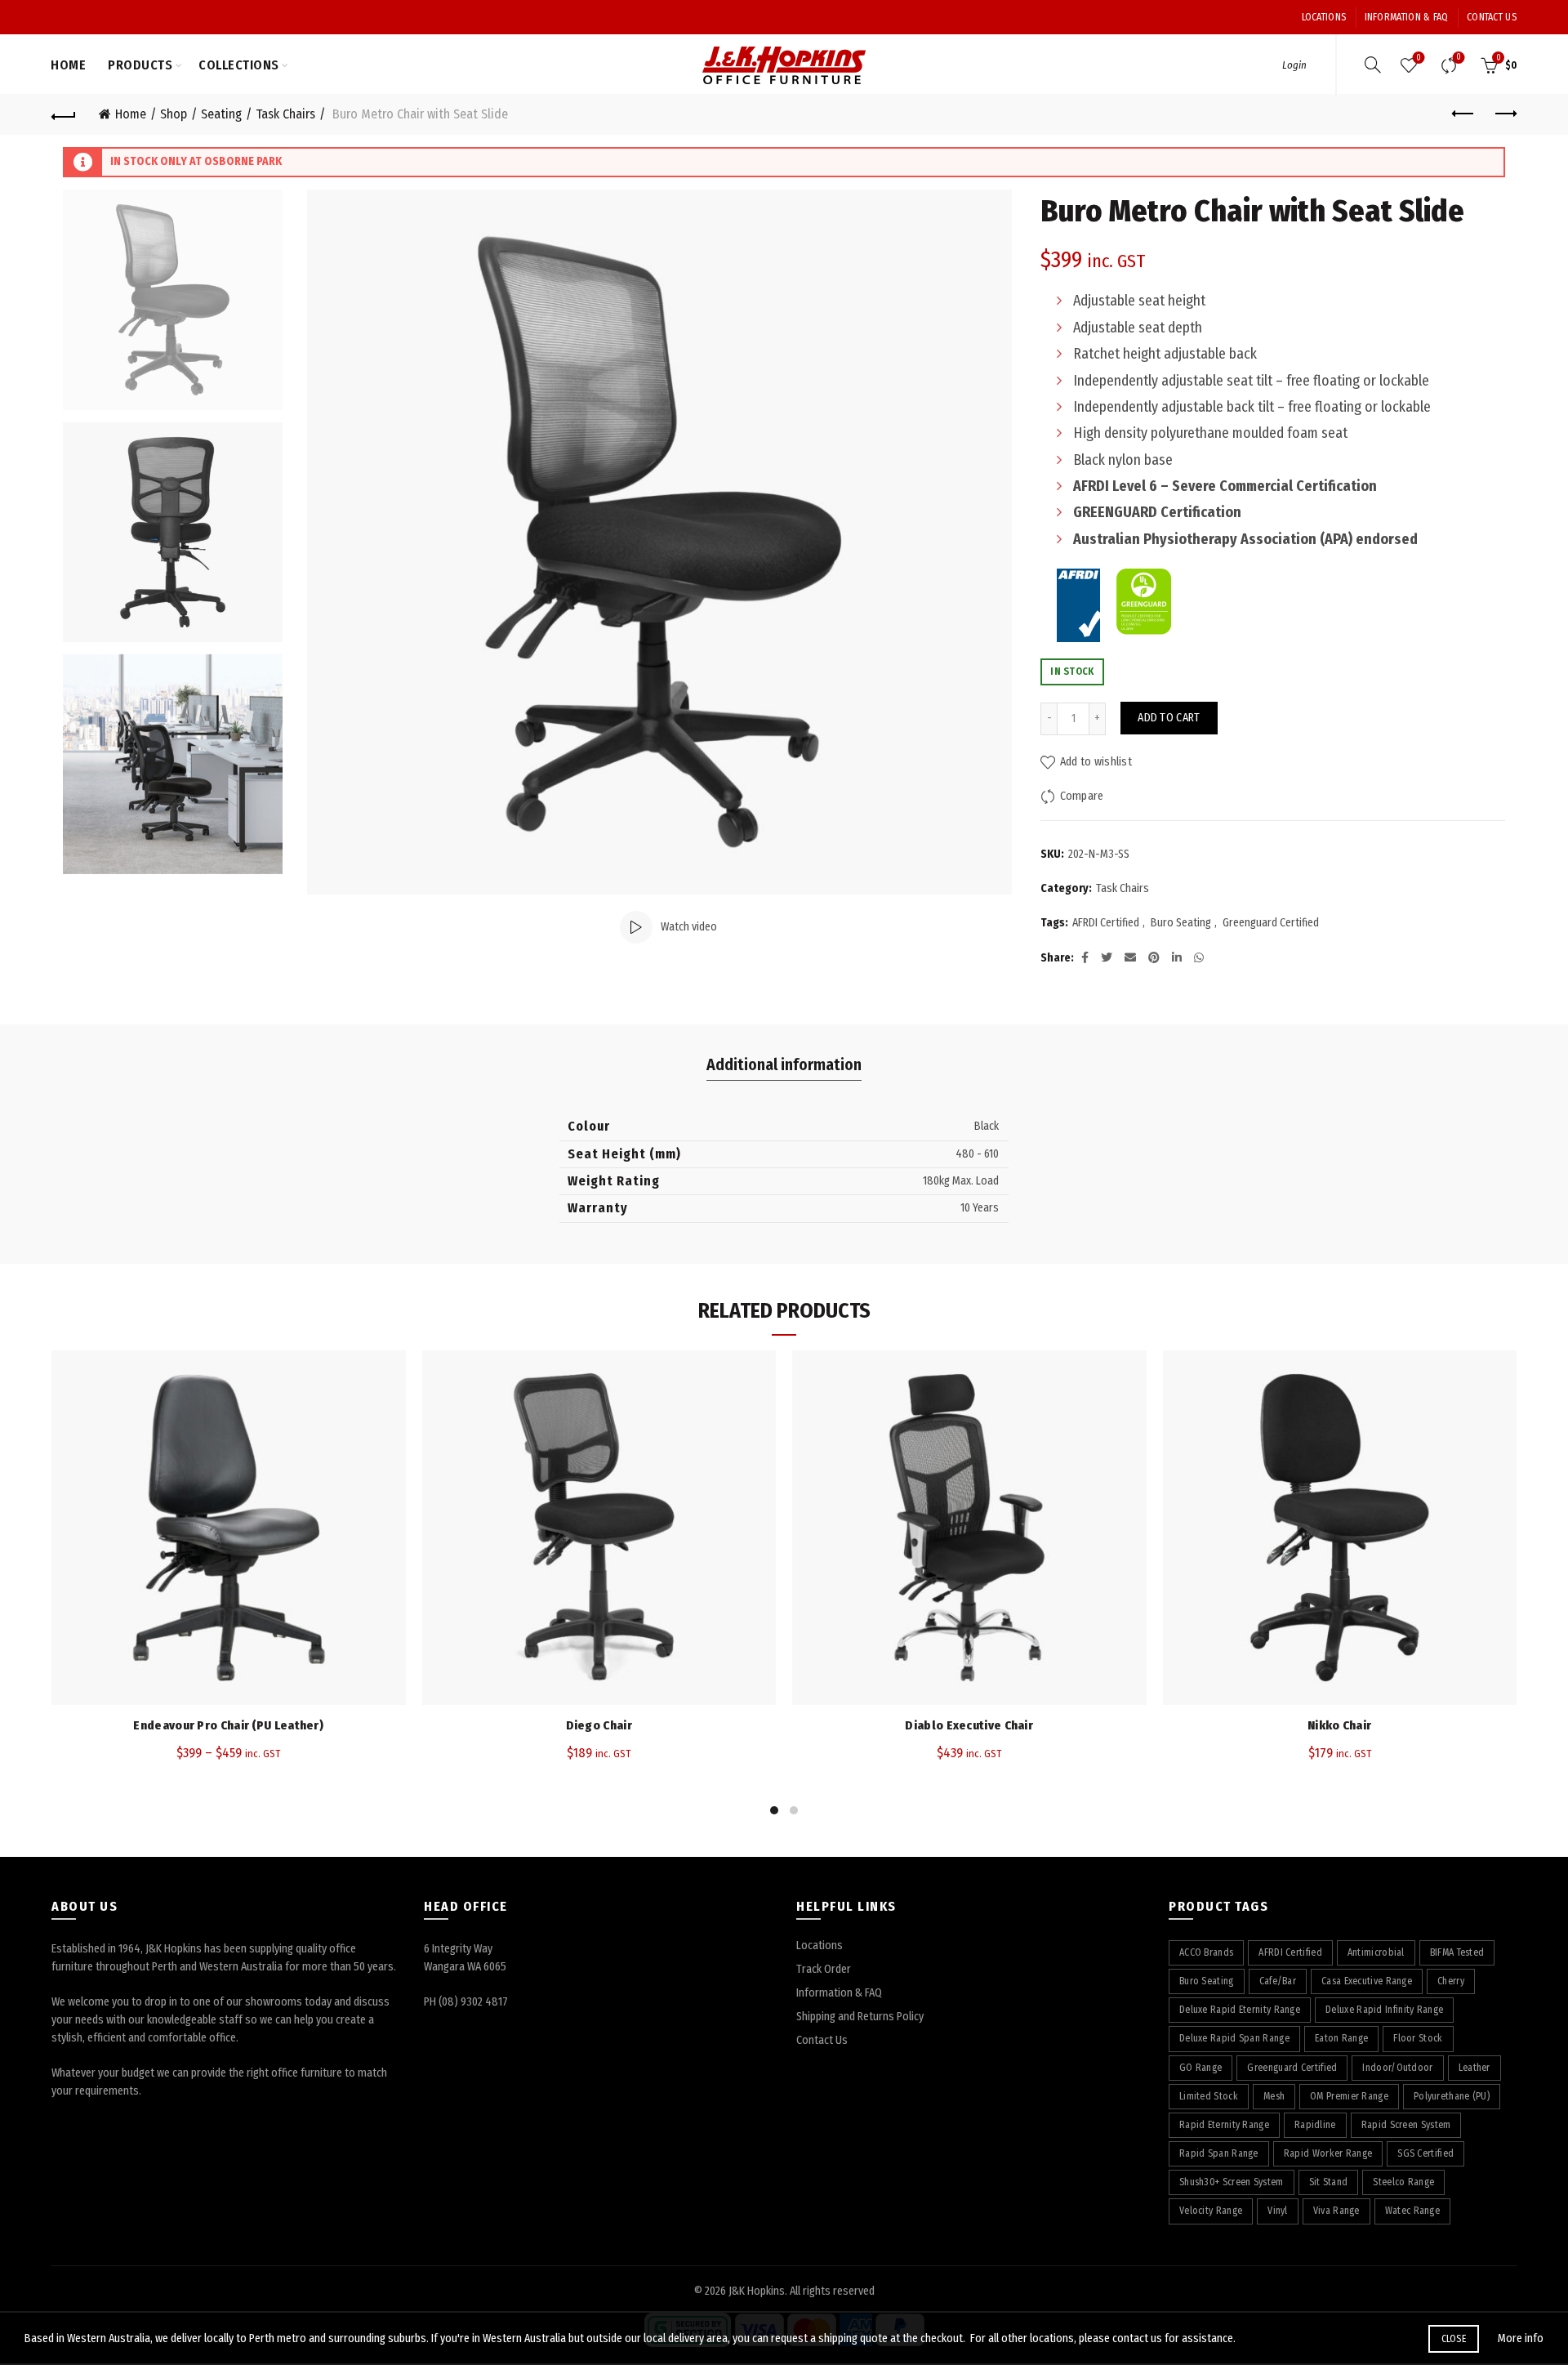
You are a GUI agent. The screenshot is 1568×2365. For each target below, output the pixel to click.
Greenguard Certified (1271, 923)
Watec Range (1412, 2211)
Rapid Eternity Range (1224, 2125)
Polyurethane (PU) (1452, 2096)
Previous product (1463, 114)
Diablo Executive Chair (969, 1725)
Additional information (784, 1064)
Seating (221, 114)
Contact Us (1492, 17)
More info (1521, 2338)
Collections (239, 65)
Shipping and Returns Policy (860, 2017)
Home (68, 65)
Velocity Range (1211, 2211)
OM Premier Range (1349, 2096)
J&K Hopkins (757, 2291)
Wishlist (1419, 58)
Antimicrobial (1376, 1952)
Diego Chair (599, 1725)
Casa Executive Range (1367, 1981)
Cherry (1451, 1981)
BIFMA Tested (1457, 1952)
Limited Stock (1209, 2096)
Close (1454, 2339)
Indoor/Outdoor (1397, 2068)
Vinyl (1278, 2211)
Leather (1474, 2068)
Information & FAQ (1407, 17)
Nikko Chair (1339, 1725)
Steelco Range (1403, 2182)
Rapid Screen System (1406, 2125)
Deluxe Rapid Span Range (1234, 2038)
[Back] (64, 114)
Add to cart (1169, 718)
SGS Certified (1425, 2153)
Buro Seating (1181, 923)
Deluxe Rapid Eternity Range (1240, 2010)
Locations (1324, 17)
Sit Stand (1329, 2182)
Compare (1459, 58)
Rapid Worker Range (1328, 2153)
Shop (174, 114)
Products (140, 65)
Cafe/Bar (1278, 1981)
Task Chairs (285, 114)
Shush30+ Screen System (1232, 2182)
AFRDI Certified (1106, 923)
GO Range (1200, 2068)
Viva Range (1336, 2211)
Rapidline (1315, 2125)
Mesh (1274, 2096)
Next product (1504, 114)
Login (1294, 65)
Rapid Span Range (1219, 2153)
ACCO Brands (1206, 1952)
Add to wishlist (1096, 762)
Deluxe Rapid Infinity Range (1384, 2010)
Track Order (824, 1969)
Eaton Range (1341, 2038)
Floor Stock (1418, 2038)
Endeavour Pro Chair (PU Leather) (228, 1725)
